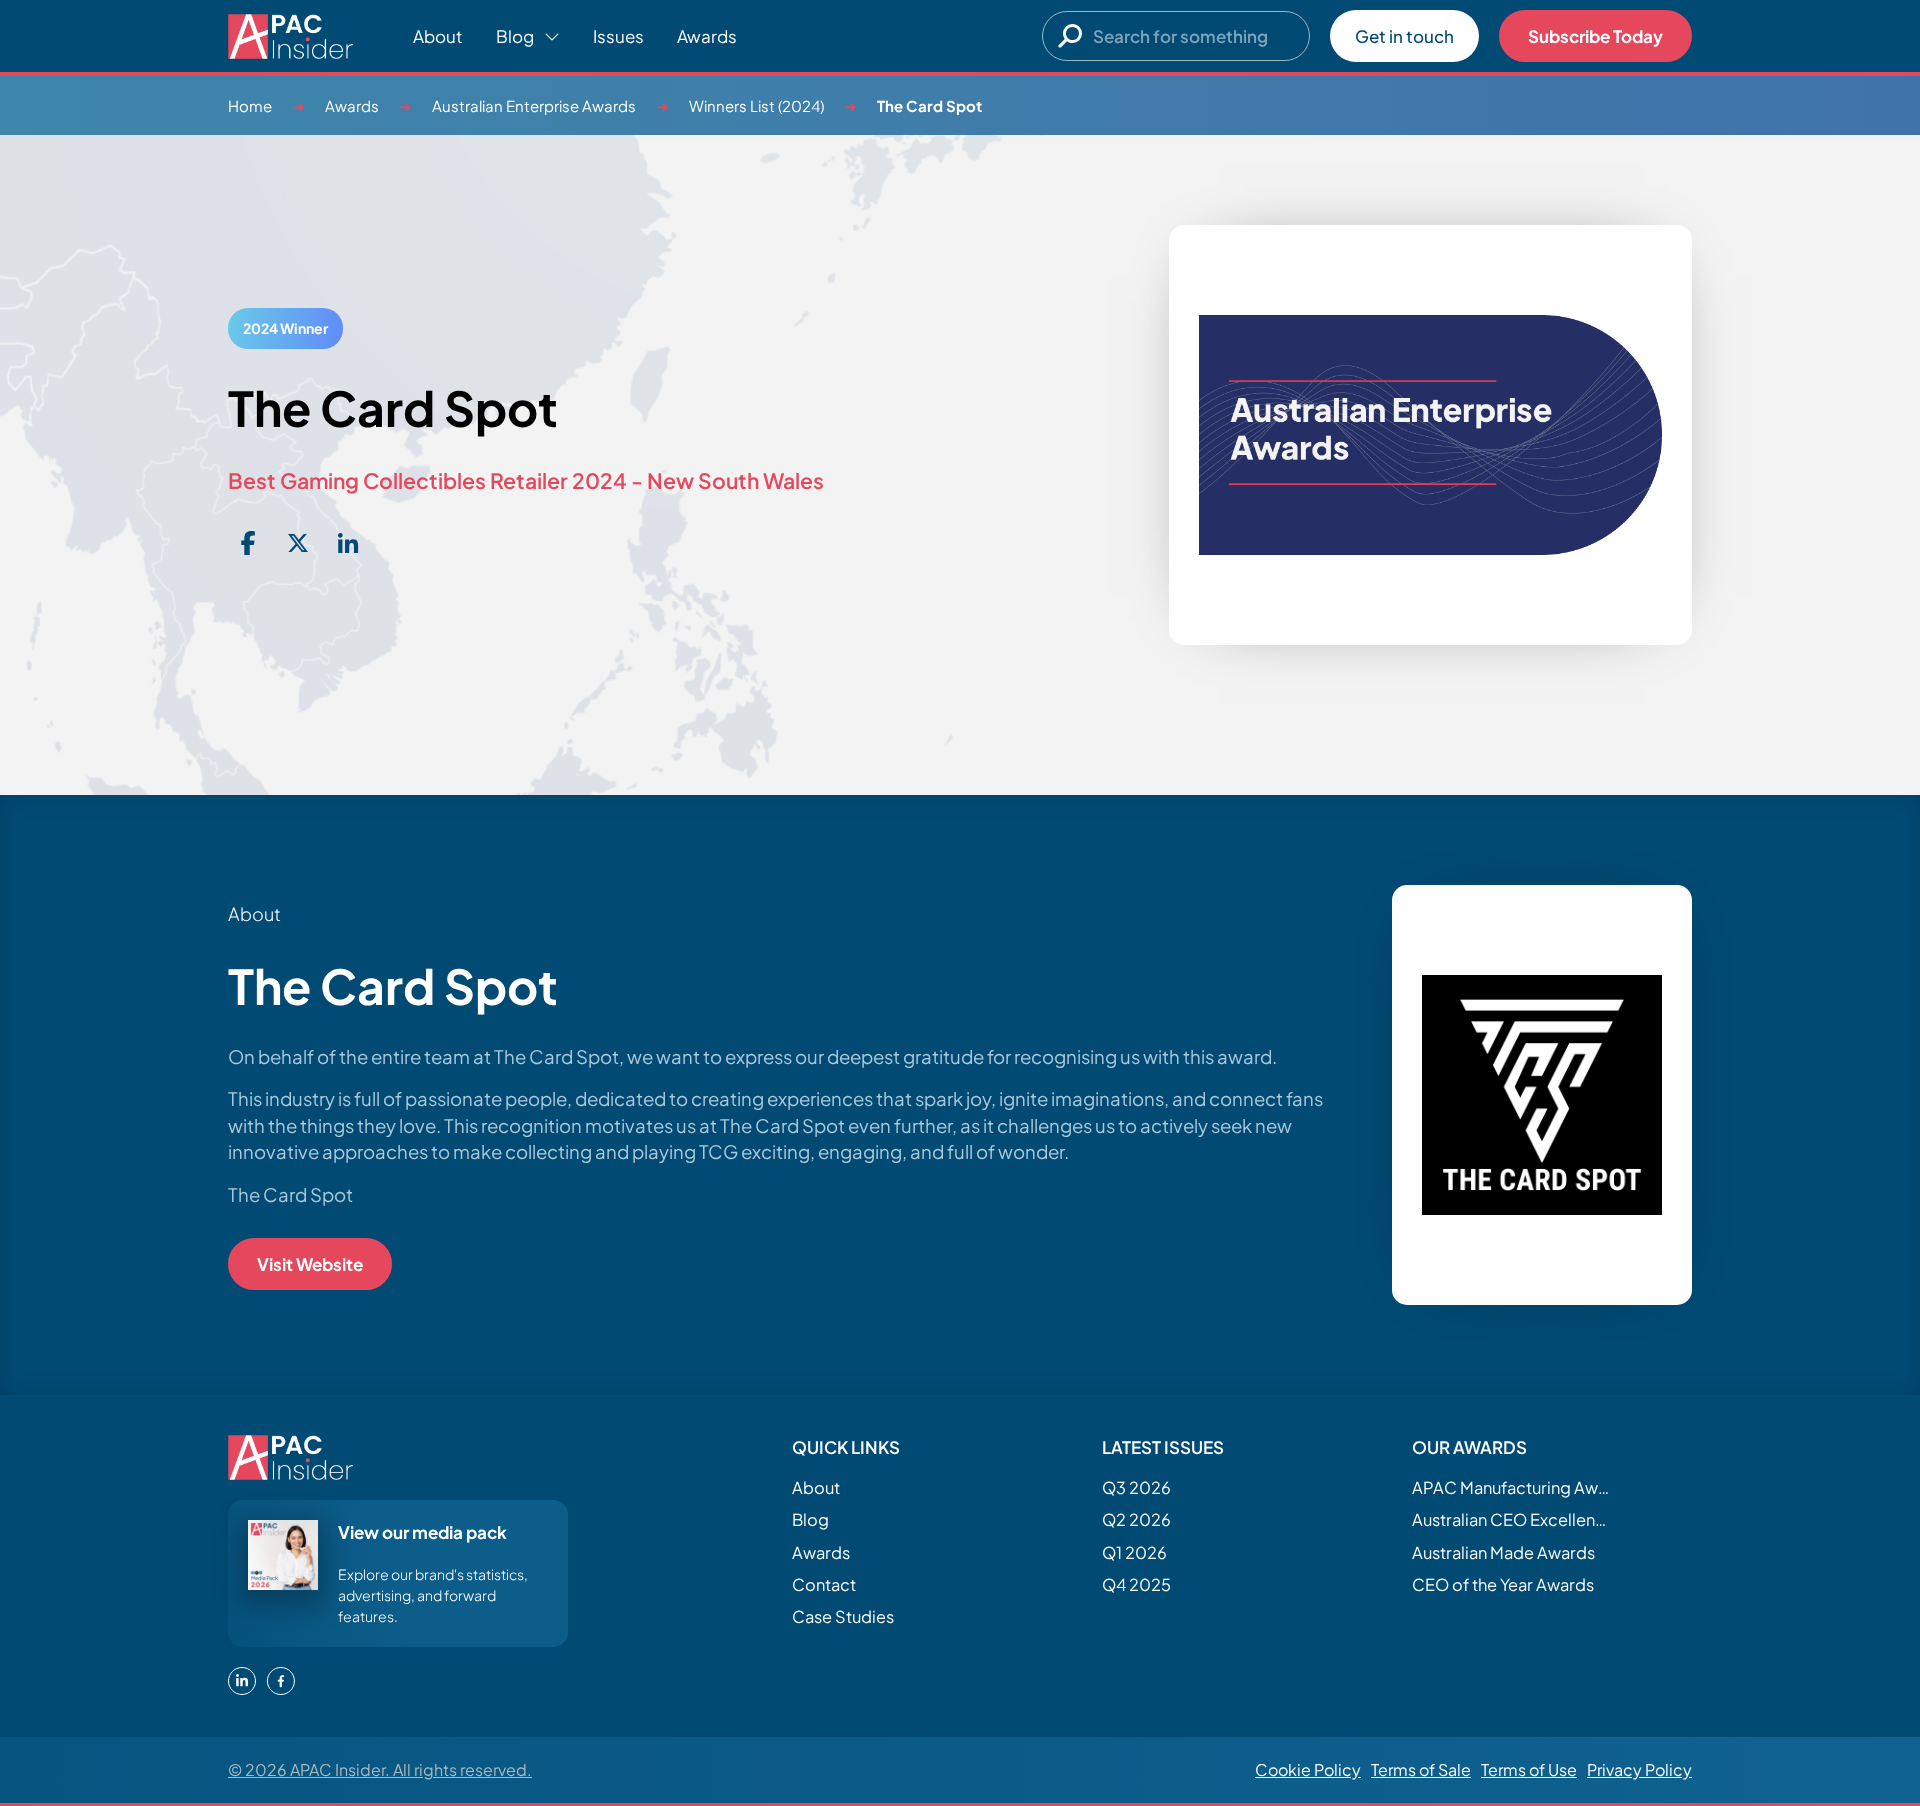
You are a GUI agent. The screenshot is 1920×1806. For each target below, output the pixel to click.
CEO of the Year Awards (1503, 1584)
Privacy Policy (1639, 1769)
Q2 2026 (1136, 1519)
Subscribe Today (1595, 36)
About (438, 36)
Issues (618, 36)
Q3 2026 (1136, 1487)
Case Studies (843, 1616)
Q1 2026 (1134, 1552)
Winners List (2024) (756, 105)
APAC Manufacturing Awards (1512, 1487)
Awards (707, 36)
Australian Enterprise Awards (534, 105)
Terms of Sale (1421, 1769)
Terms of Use (1529, 1769)
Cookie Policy (1308, 1769)
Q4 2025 (1136, 1584)
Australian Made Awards (1503, 1552)
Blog (810, 1519)
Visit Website (310, 1264)
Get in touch (1404, 36)
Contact (824, 1584)
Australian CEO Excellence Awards (1512, 1519)
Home (250, 105)
